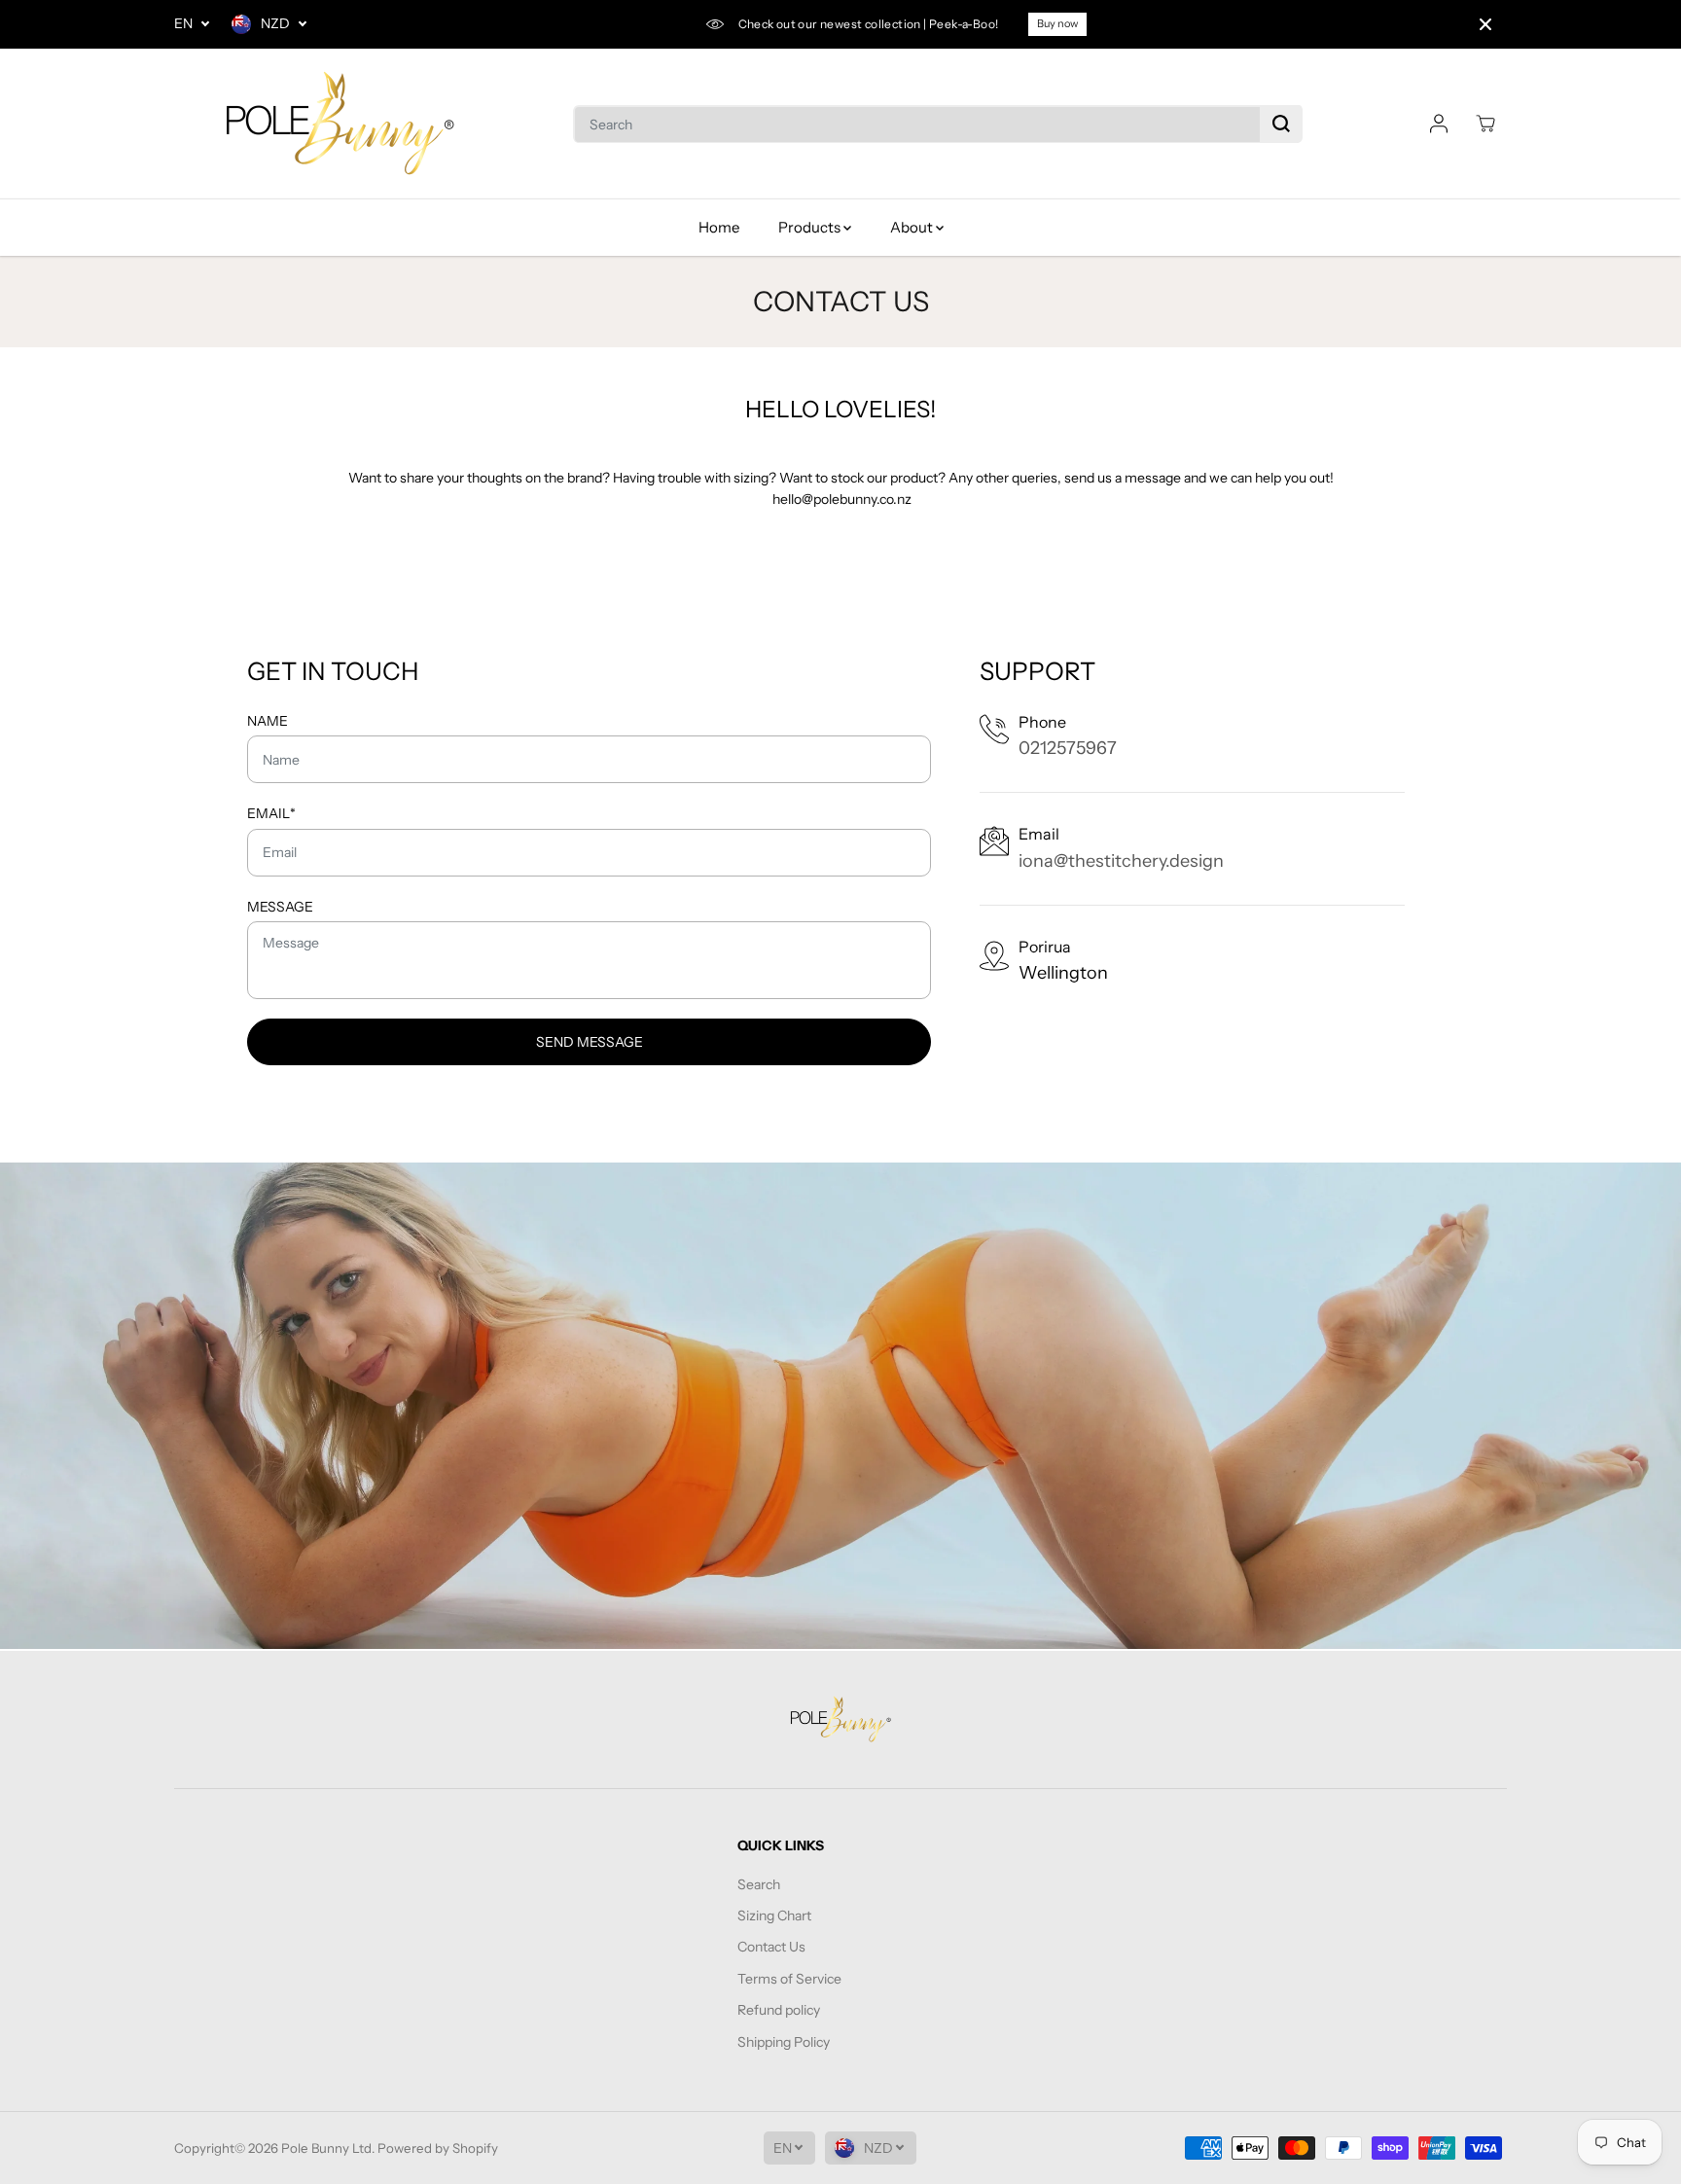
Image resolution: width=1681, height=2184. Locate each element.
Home (719, 227)
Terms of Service (789, 1979)
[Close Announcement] (1485, 24)
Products (811, 227)
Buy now (1057, 23)
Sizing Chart (774, 1915)
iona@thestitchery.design (1121, 861)
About (913, 227)
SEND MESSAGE (590, 1042)
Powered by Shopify (438, 2148)
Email (271, 813)
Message (280, 907)
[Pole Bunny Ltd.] (340, 124)
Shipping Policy (784, 2042)
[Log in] (1439, 124)
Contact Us (771, 1947)
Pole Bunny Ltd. (328, 2148)
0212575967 (1068, 748)
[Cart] (1485, 124)
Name (268, 721)
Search (759, 1884)
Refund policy (779, 2010)
